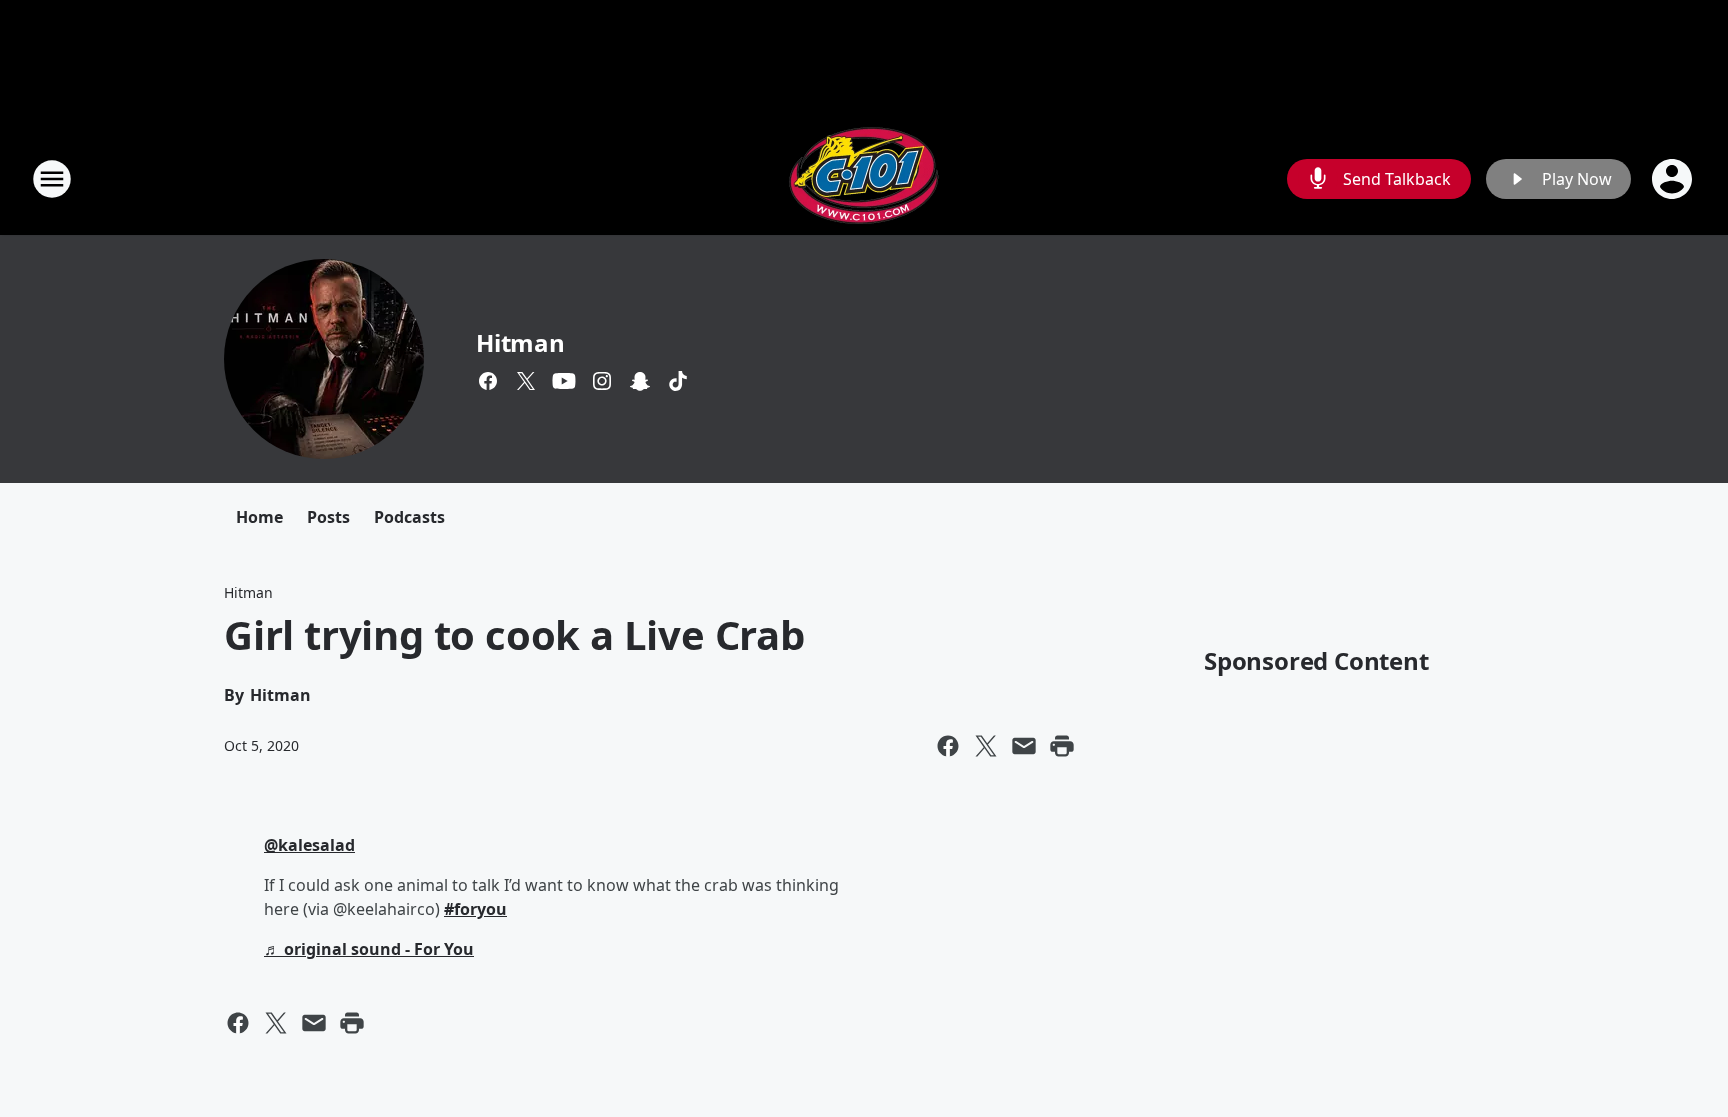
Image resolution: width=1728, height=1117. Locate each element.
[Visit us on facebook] (488, 381)
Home (259, 517)
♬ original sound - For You (369, 949)
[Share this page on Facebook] (948, 746)
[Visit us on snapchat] (640, 381)
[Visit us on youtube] (564, 381)
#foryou (475, 909)
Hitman (520, 342)
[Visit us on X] (526, 381)
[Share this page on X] (986, 746)
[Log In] (1674, 179)
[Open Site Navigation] (52, 179)
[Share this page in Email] (1024, 746)
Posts (328, 517)
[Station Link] (864, 178)
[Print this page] (1062, 746)
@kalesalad (309, 845)
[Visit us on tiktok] (678, 381)
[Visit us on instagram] (602, 381)
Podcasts (409, 517)
